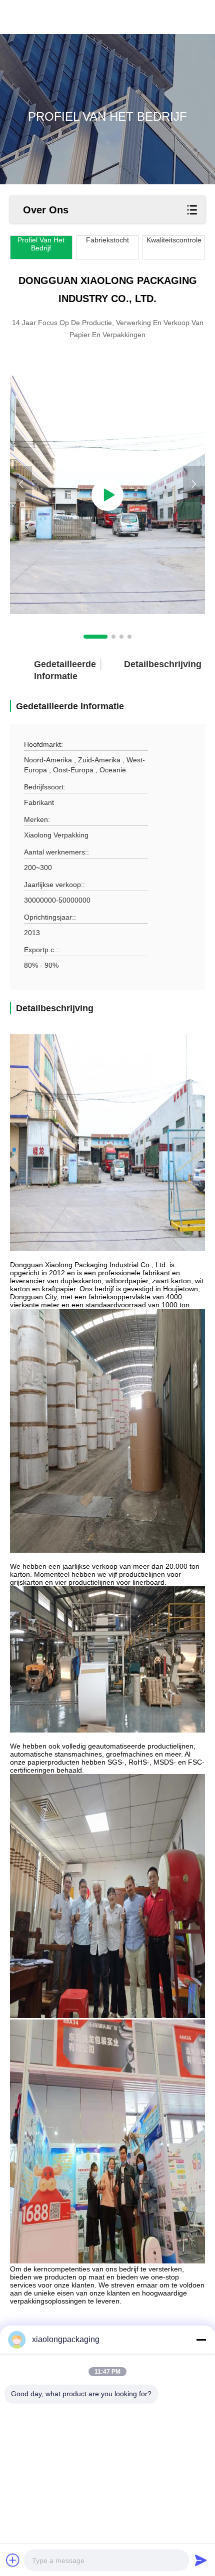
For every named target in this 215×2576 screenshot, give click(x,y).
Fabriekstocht (107, 240)
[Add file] (13, 2560)
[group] (107, 495)
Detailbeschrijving (145, 664)
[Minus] (201, 2340)
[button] (95, 637)
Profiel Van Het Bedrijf (41, 244)
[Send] (201, 2560)
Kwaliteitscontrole (174, 240)
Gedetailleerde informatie (55, 670)
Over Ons (46, 210)
